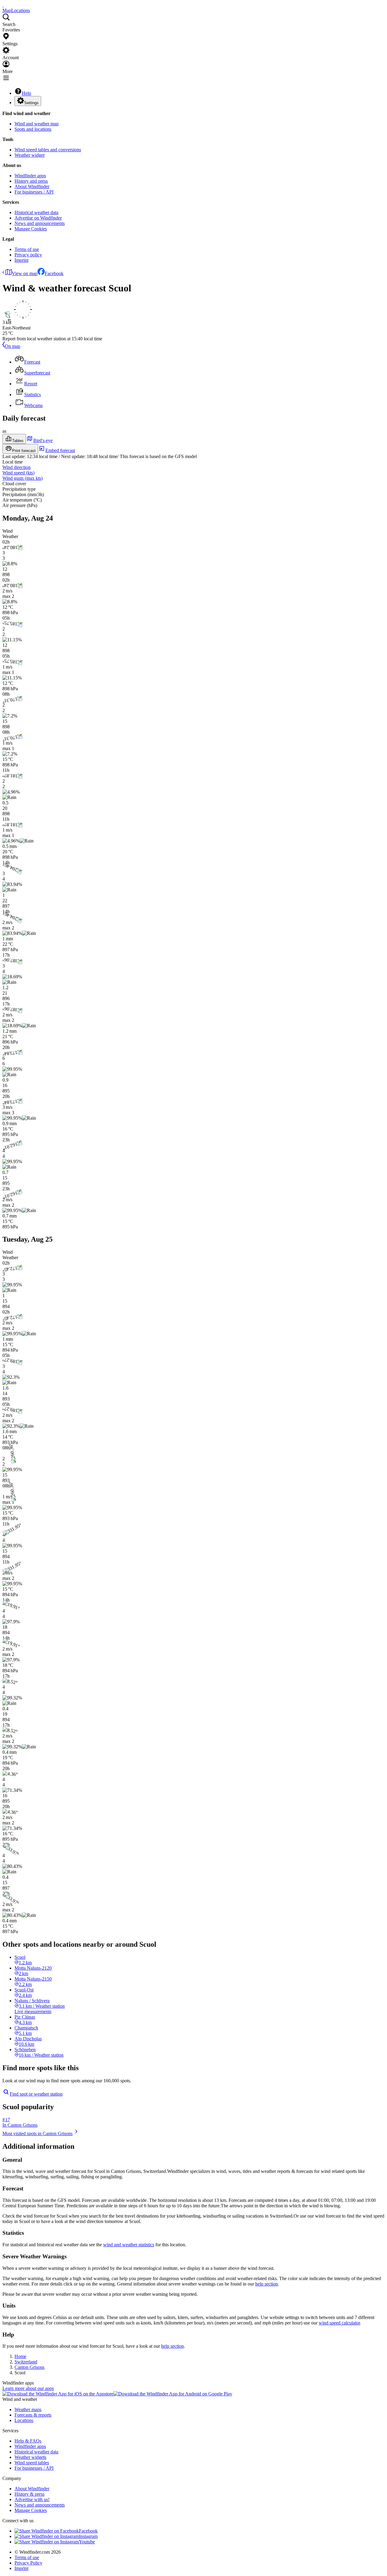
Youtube (87, 2542)
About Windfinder (32, 186)
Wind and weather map (37, 124)
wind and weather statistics (129, 2245)
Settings (31, 103)
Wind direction (16, 467)
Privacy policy (28, 255)
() (18, 473)
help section (267, 2284)
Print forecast (24, 451)
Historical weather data (36, 212)
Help (26, 93)
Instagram (88, 2536)
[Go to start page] (3, 5)
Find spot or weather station (36, 2094)
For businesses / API (34, 192)
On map (13, 346)
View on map (25, 273)
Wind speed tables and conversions (48, 150)
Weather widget (29, 155)
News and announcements (40, 223)
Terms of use (27, 249)
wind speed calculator (339, 2323)
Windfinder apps (30, 176)
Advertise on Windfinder (38, 218)
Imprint (21, 260)
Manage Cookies (31, 229)
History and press (31, 181)
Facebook (54, 273)
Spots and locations (33, 129)
